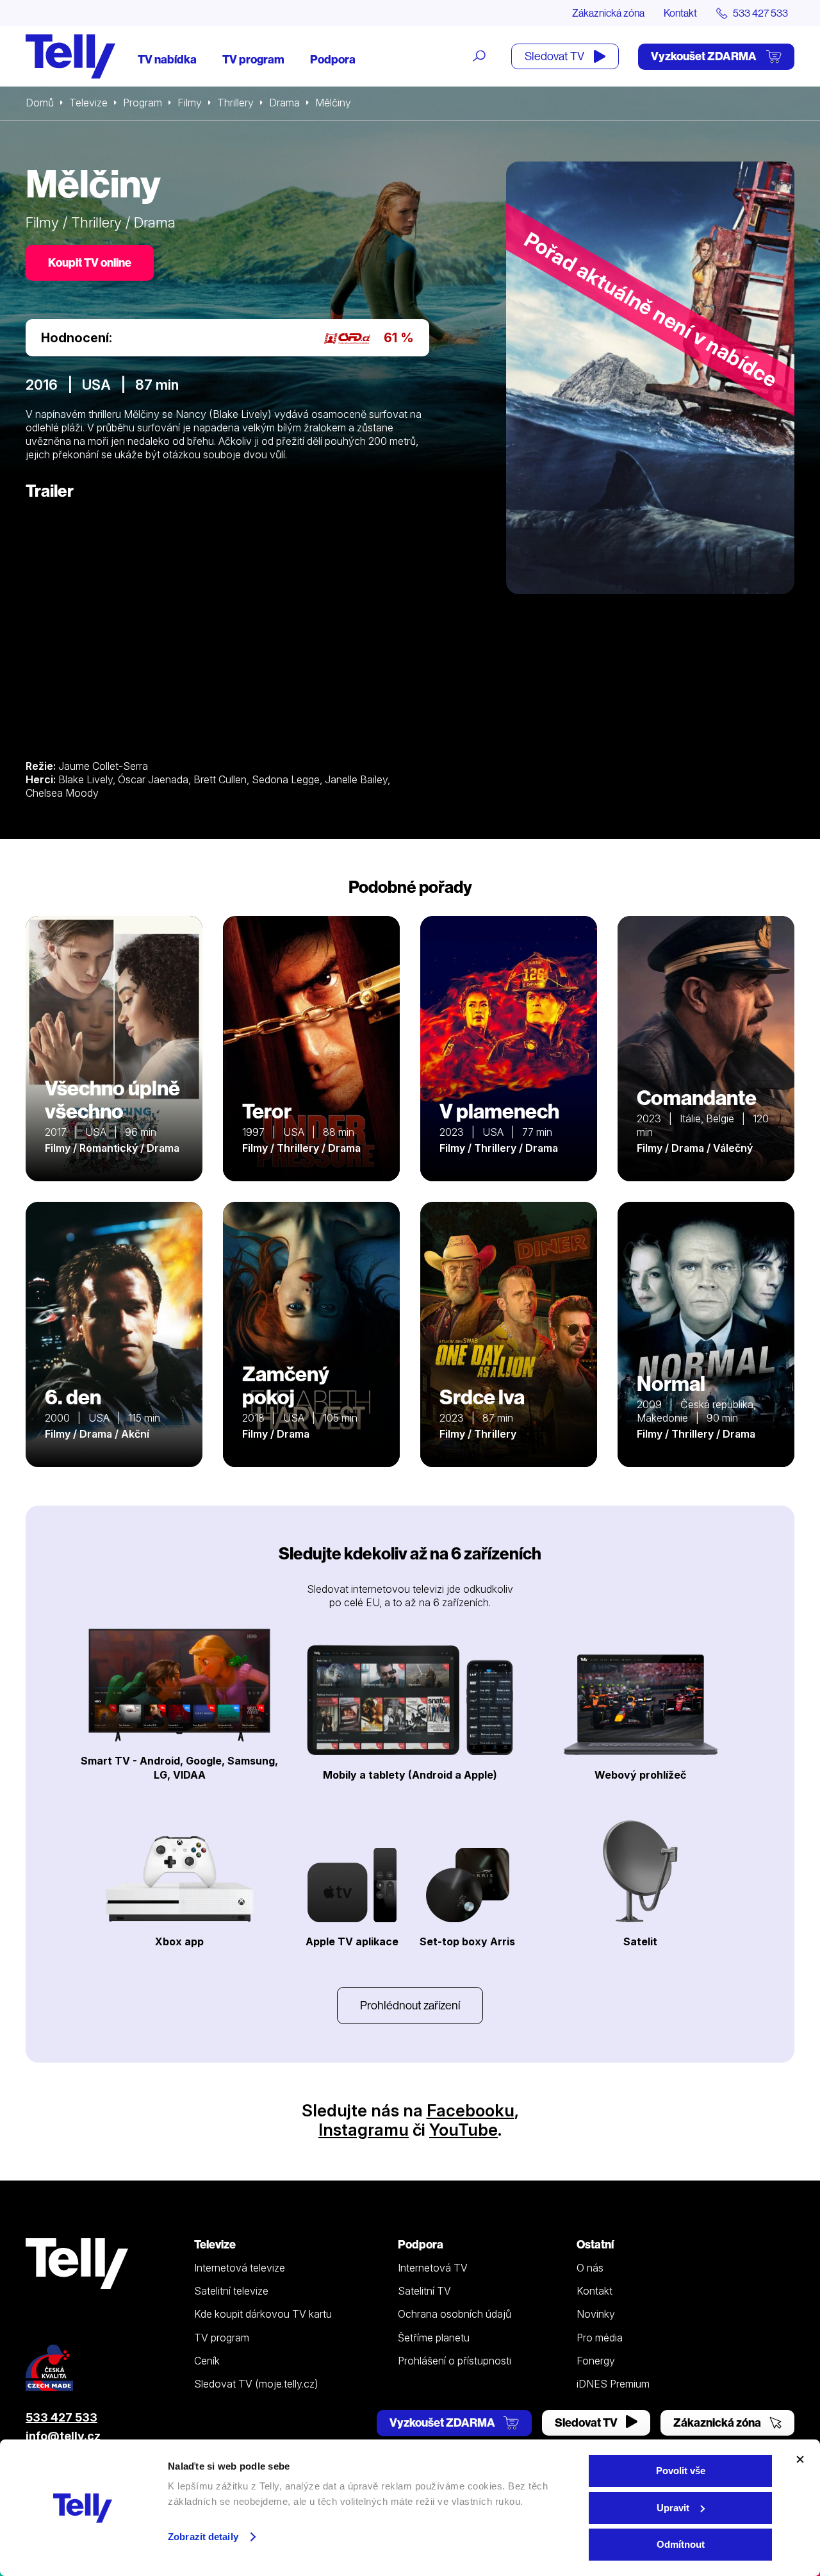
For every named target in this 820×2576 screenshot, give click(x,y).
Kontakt (680, 13)
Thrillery (235, 103)
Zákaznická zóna (608, 13)
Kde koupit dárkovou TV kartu (263, 2314)
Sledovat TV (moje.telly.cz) (256, 2384)
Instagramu (364, 2130)
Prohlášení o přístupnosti (455, 2361)
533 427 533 (61, 2417)
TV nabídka (167, 59)
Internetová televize (240, 2268)
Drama (284, 103)
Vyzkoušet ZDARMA (705, 56)
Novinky (596, 2314)
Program (143, 103)
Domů (40, 103)
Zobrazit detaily (203, 2537)
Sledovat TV (555, 56)
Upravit (673, 2508)
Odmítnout (681, 2544)
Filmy (190, 103)
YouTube (463, 2130)
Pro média (600, 2338)
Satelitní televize (231, 2291)
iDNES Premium (613, 2384)
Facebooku (471, 2110)
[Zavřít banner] (800, 2459)
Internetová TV (433, 2268)
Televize (88, 103)
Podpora (333, 59)
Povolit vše (681, 2471)
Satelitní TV (424, 2291)
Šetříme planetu (434, 2338)
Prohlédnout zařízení (410, 2005)
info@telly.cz (63, 2436)
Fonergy (596, 2361)
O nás (590, 2268)
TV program (253, 59)
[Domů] (70, 56)
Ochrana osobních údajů (455, 2314)
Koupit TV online (90, 262)
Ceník (207, 2361)
